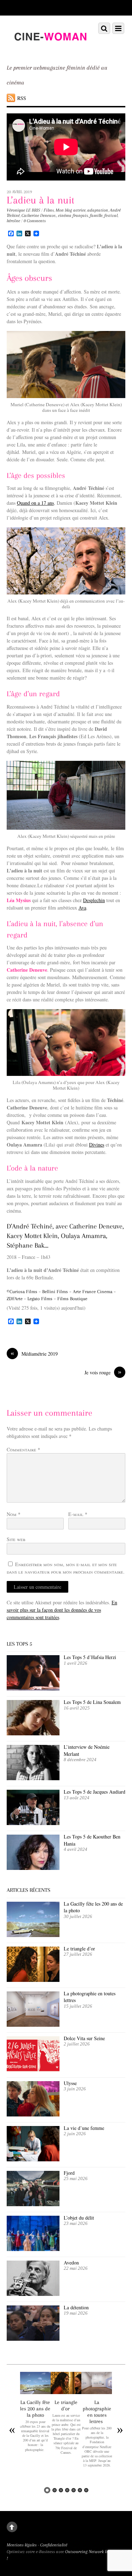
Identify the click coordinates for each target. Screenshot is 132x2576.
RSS (22, 98)
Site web (16, 1539)
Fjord (69, 2173)
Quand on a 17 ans (35, 503)
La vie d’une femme (84, 2128)
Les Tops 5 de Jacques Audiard (95, 1792)
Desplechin (94, 900)
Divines (97, 1145)
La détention (76, 2307)
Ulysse (70, 2083)
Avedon (72, 2263)
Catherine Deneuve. (39, 215)
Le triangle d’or (80, 1949)
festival (111, 215)
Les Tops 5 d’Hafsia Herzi (90, 1657)
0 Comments (35, 221)
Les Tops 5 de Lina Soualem (92, 1702)
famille (96, 215)
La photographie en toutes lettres (90, 1997)
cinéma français (73, 215)
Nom (14, 1514)
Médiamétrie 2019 (34, 1354)
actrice (79, 210)
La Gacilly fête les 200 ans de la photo (93, 1907)
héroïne (13, 221)
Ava (82, 908)
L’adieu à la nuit (40, 200)
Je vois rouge (103, 1372)
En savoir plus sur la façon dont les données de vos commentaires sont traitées (62, 1610)
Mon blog (64, 210)
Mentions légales (22, 2545)
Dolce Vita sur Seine (84, 2038)
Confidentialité (54, 2545)
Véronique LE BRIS (23, 210)
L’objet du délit (79, 2218)
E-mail (78, 1514)
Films (49, 210)
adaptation (98, 210)
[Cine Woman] (50, 49)
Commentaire (23, 1449)
